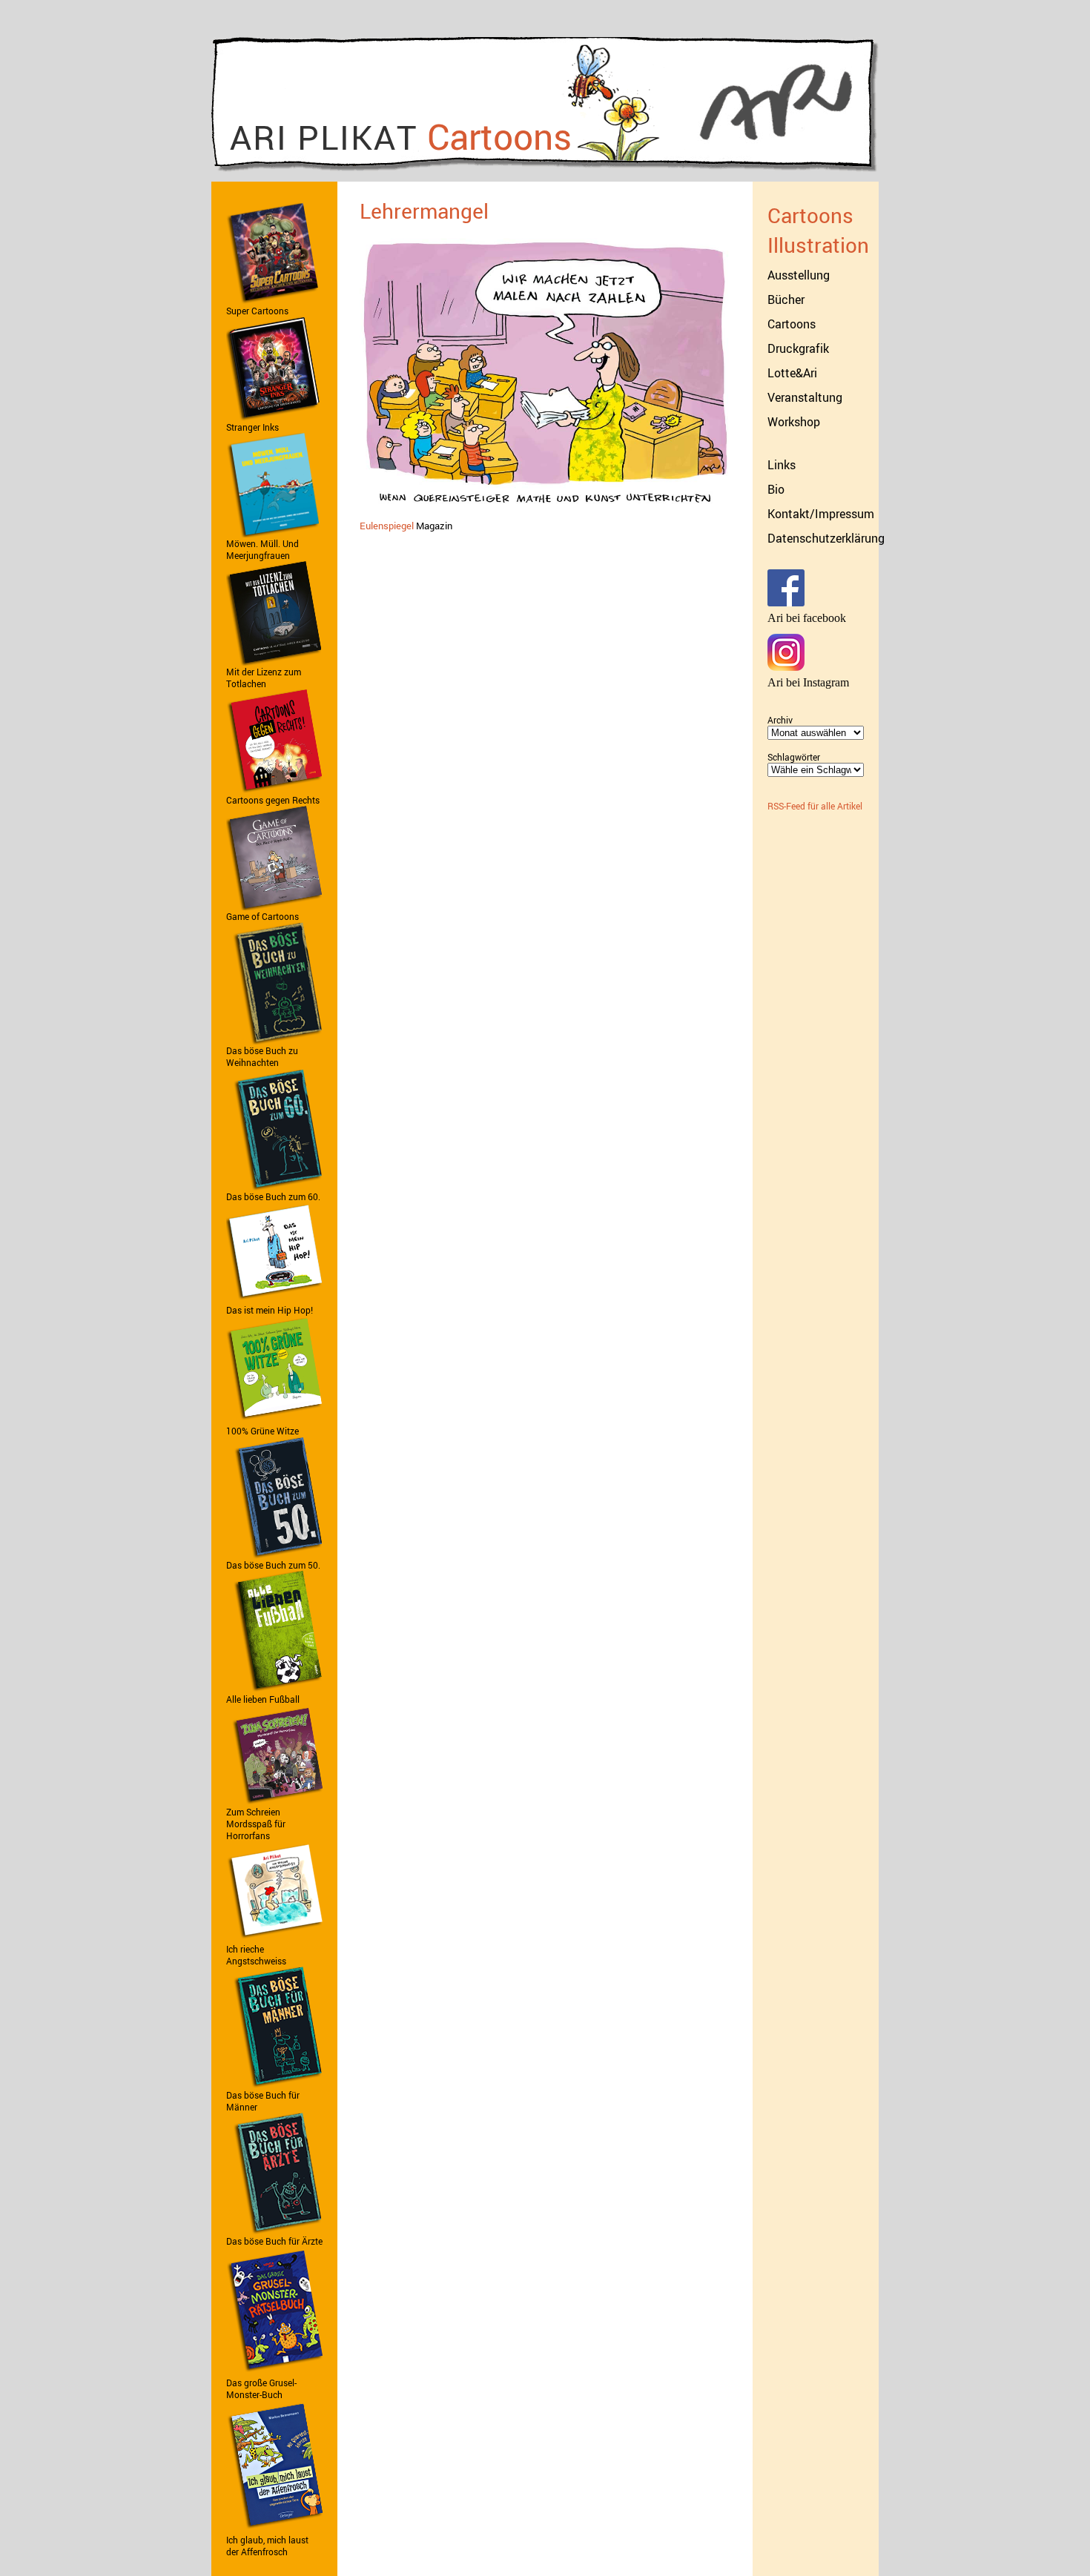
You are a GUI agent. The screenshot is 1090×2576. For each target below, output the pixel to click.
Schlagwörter (794, 757)
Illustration (818, 245)
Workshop (794, 422)
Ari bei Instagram (808, 682)
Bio (776, 489)
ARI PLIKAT (401, 136)
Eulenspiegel (387, 526)
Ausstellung (799, 275)
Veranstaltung (805, 397)
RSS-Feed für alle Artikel (815, 806)
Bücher (786, 299)
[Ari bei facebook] (786, 603)
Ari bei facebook (807, 618)
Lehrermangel (424, 211)
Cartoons (810, 215)
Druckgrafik (798, 348)
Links (782, 465)
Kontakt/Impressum (821, 514)
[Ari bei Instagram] (786, 667)
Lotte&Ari (792, 373)
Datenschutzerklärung (826, 538)
